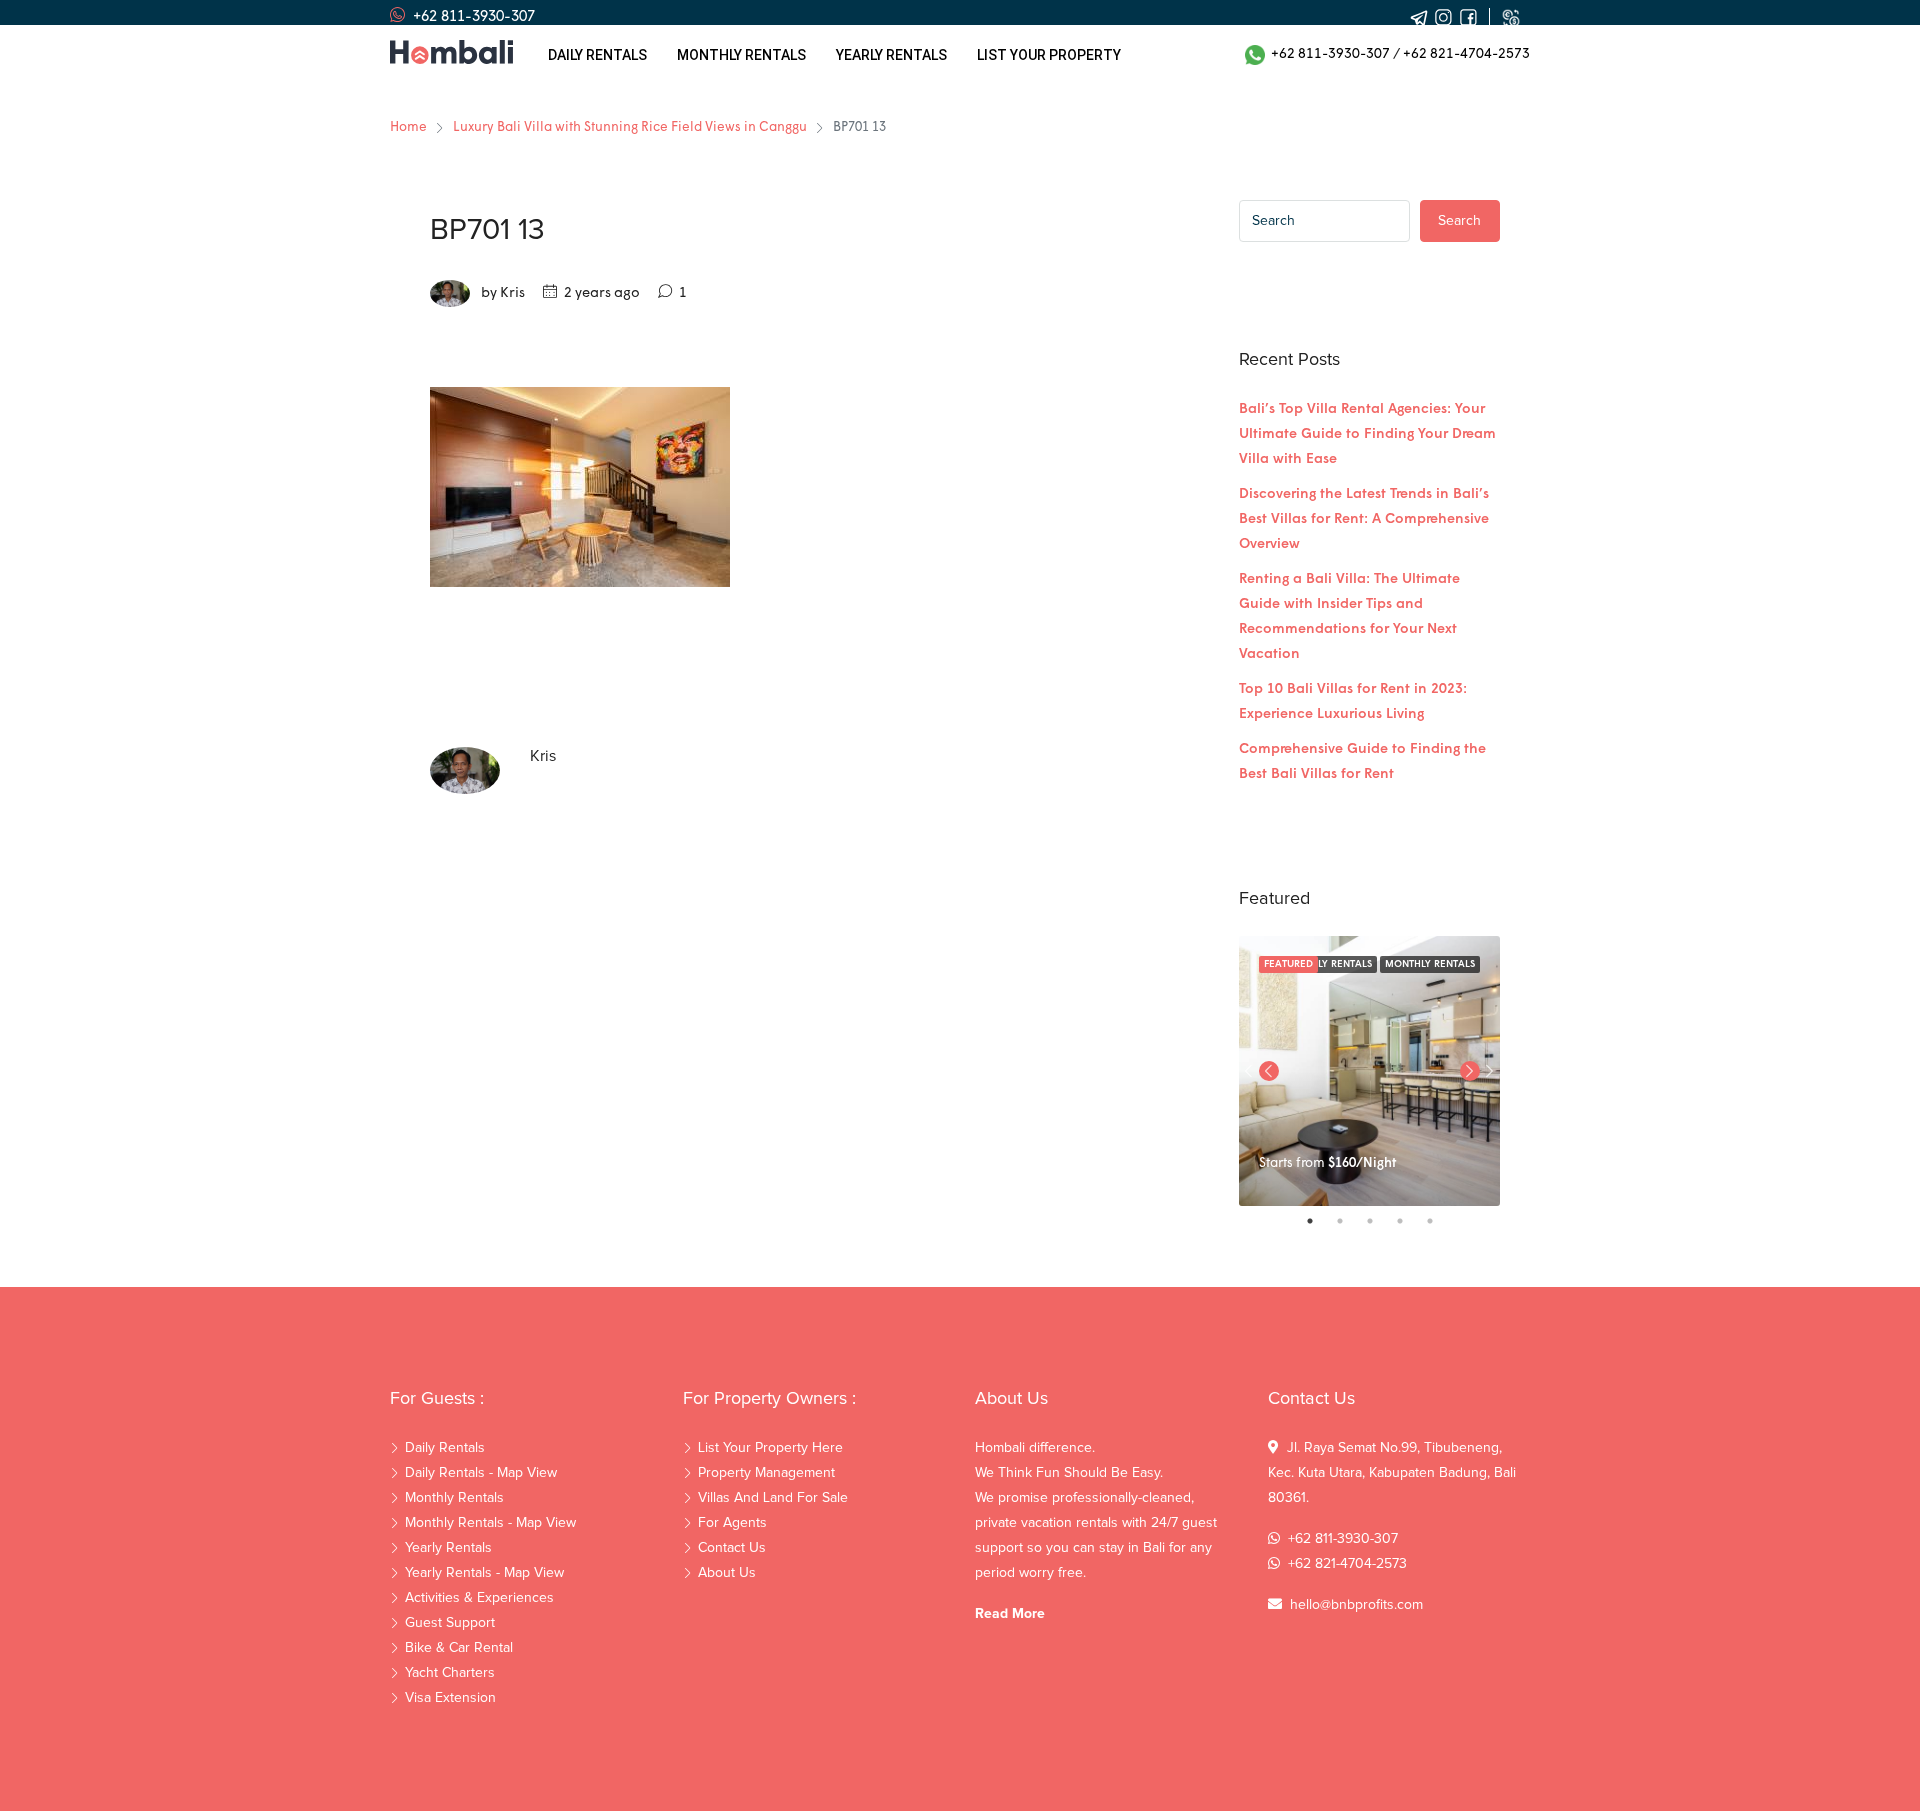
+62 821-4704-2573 (1466, 54)
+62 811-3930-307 (1327, 54)
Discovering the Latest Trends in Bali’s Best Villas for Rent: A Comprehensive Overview (1364, 519)
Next (1490, 1071)
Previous (1269, 1071)
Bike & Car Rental (459, 1648)
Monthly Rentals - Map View (490, 1523)
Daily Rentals (597, 55)
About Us (727, 1573)
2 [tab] (1350, 1221)
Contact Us (732, 1548)
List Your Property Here (770, 1448)
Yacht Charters (450, 1673)
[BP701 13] (580, 486)
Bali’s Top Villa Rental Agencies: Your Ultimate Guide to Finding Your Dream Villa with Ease (1367, 434)
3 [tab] (1380, 1221)
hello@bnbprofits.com (1356, 1605)
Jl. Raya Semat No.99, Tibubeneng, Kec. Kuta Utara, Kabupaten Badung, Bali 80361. (1392, 1473)
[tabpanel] (1369, 1071)
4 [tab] (1410, 1221)
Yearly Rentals (448, 1548)
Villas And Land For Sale (773, 1498)
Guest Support (450, 1623)
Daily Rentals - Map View (481, 1473)
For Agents (732, 1523)
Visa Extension (450, 1698)
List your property (1049, 55)
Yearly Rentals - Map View (484, 1573)
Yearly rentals (891, 55)
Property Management (766, 1473)
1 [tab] (1320, 1221)
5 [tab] (1440, 1221)
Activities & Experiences (479, 1598)
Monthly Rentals (1430, 964)
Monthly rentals (741, 55)
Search (1459, 221)
